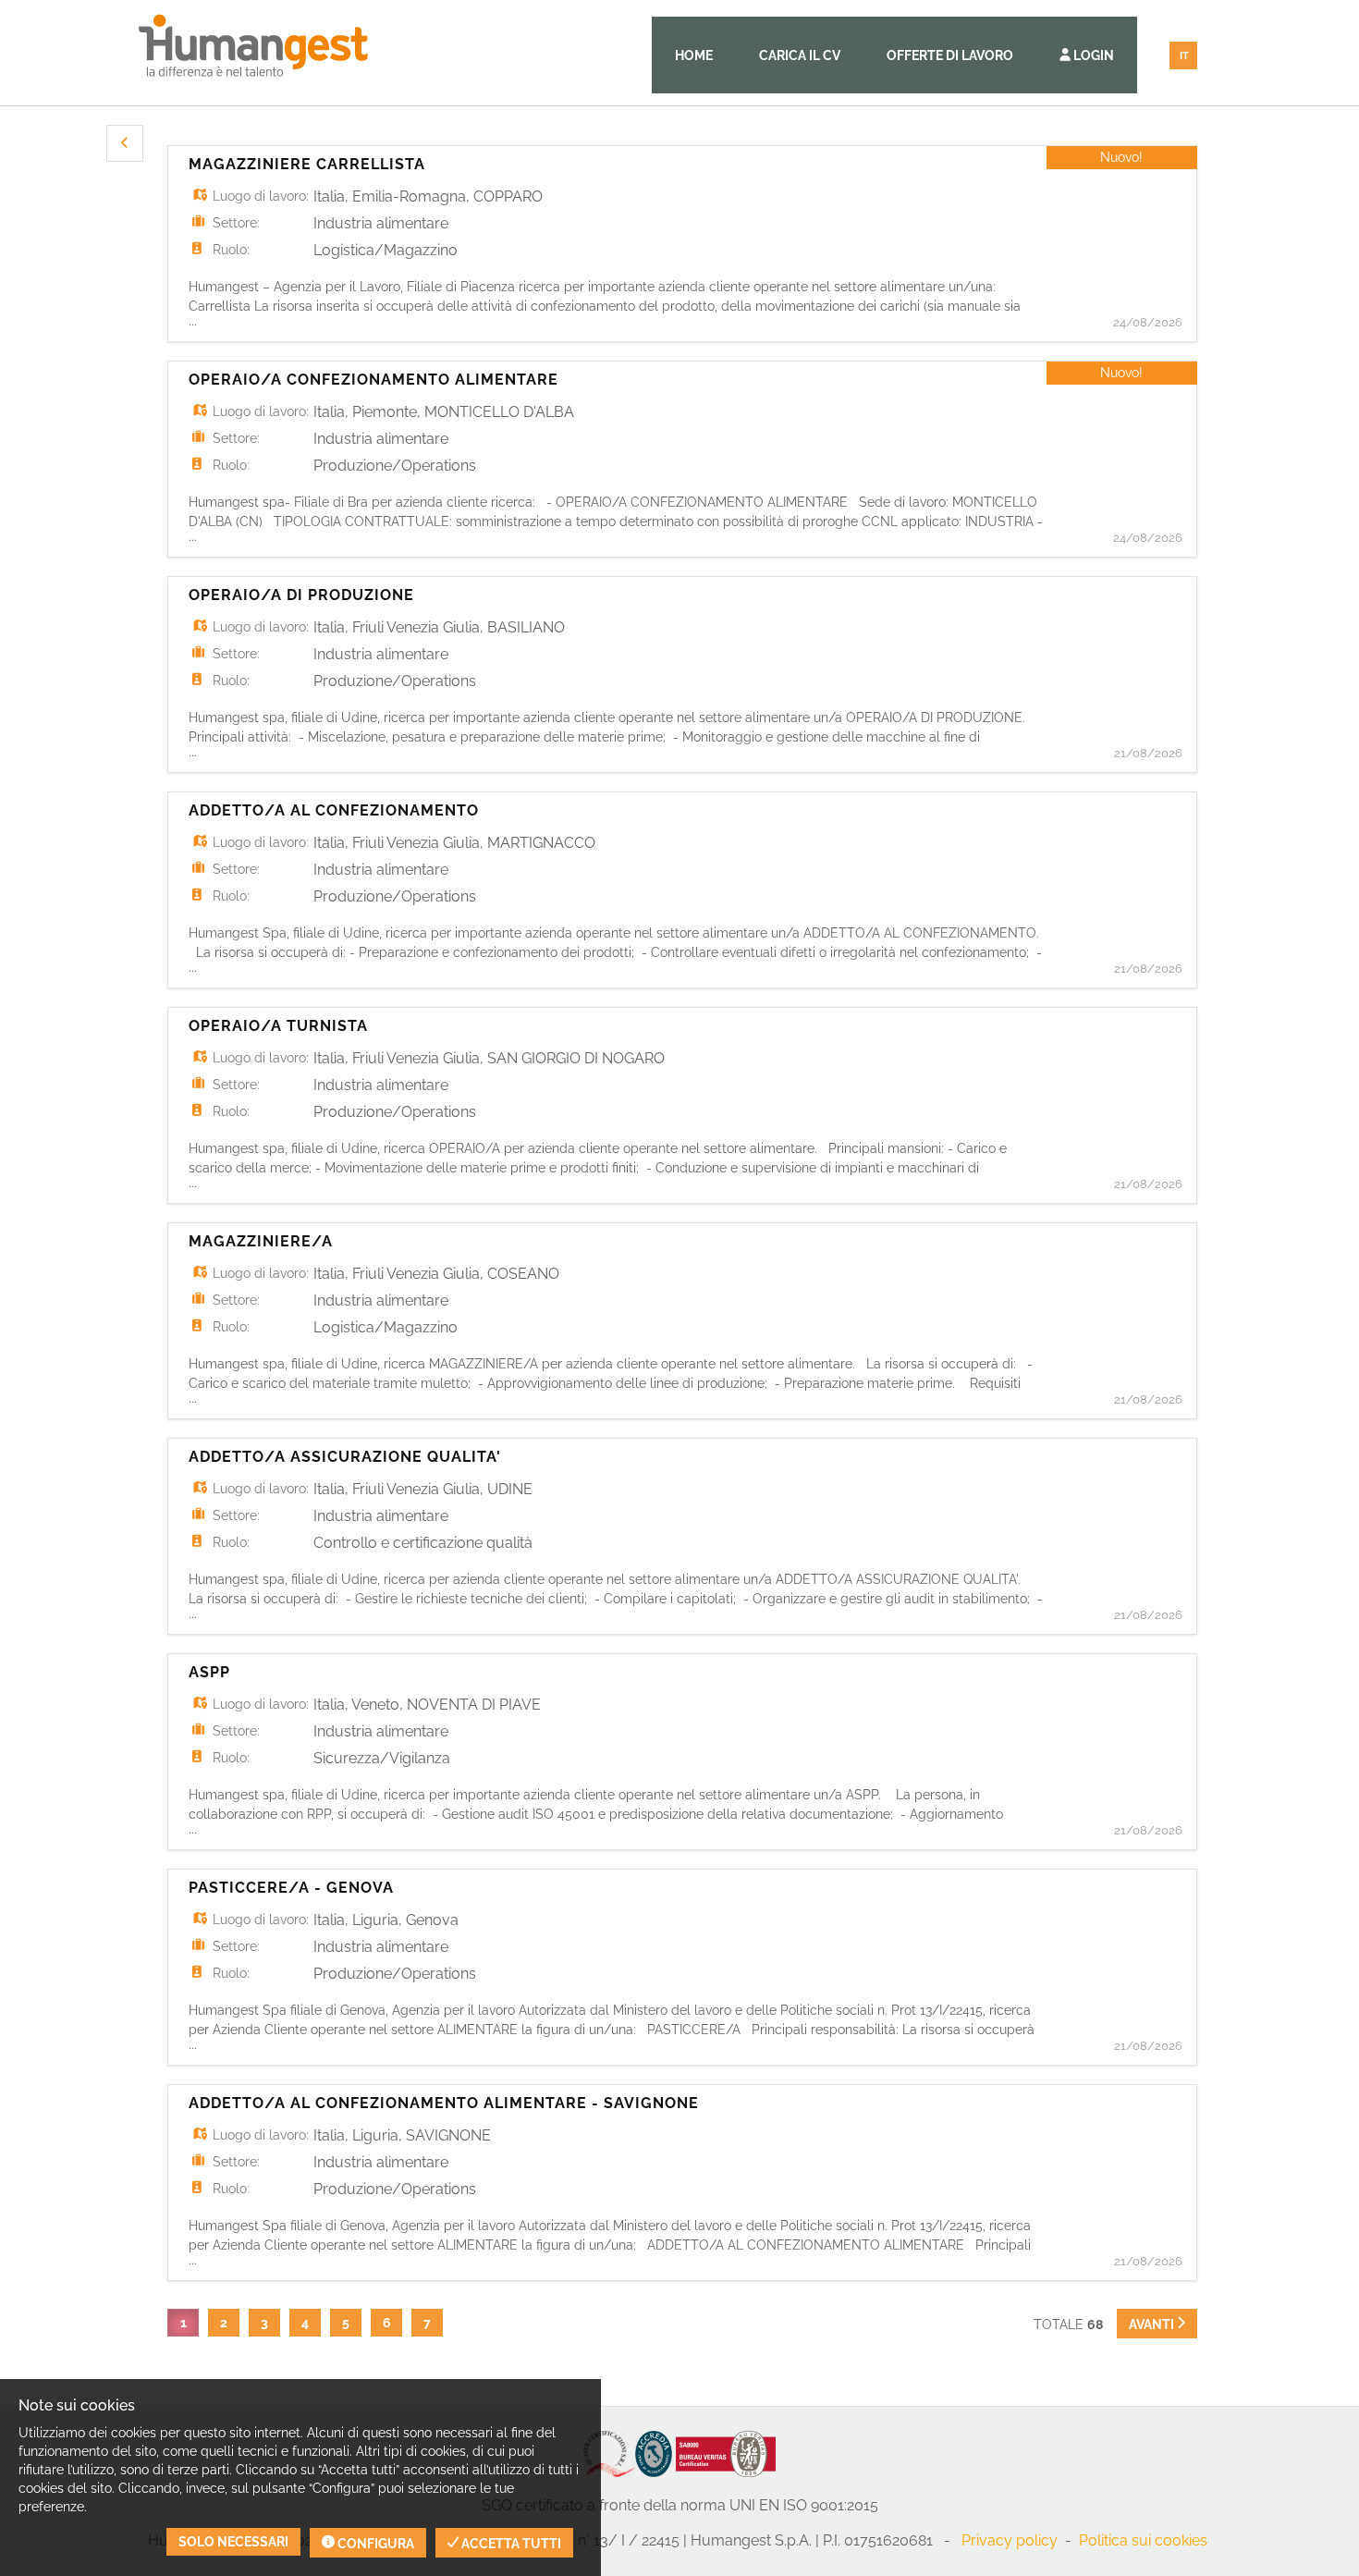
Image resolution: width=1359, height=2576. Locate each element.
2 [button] (224, 2323)
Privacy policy (1010, 2540)
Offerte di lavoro (950, 55)
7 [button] (427, 2323)
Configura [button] (374, 2544)
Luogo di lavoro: (261, 196)
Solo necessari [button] (233, 2542)
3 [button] (264, 2323)
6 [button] (387, 2323)
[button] (125, 143)
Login (1092, 55)
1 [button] (184, 2323)
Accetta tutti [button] (510, 2544)
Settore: (236, 223)
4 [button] (305, 2323)
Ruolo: (231, 250)
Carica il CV (800, 55)
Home (694, 55)
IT (1184, 56)
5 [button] (346, 2323)
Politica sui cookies (1143, 2540)
